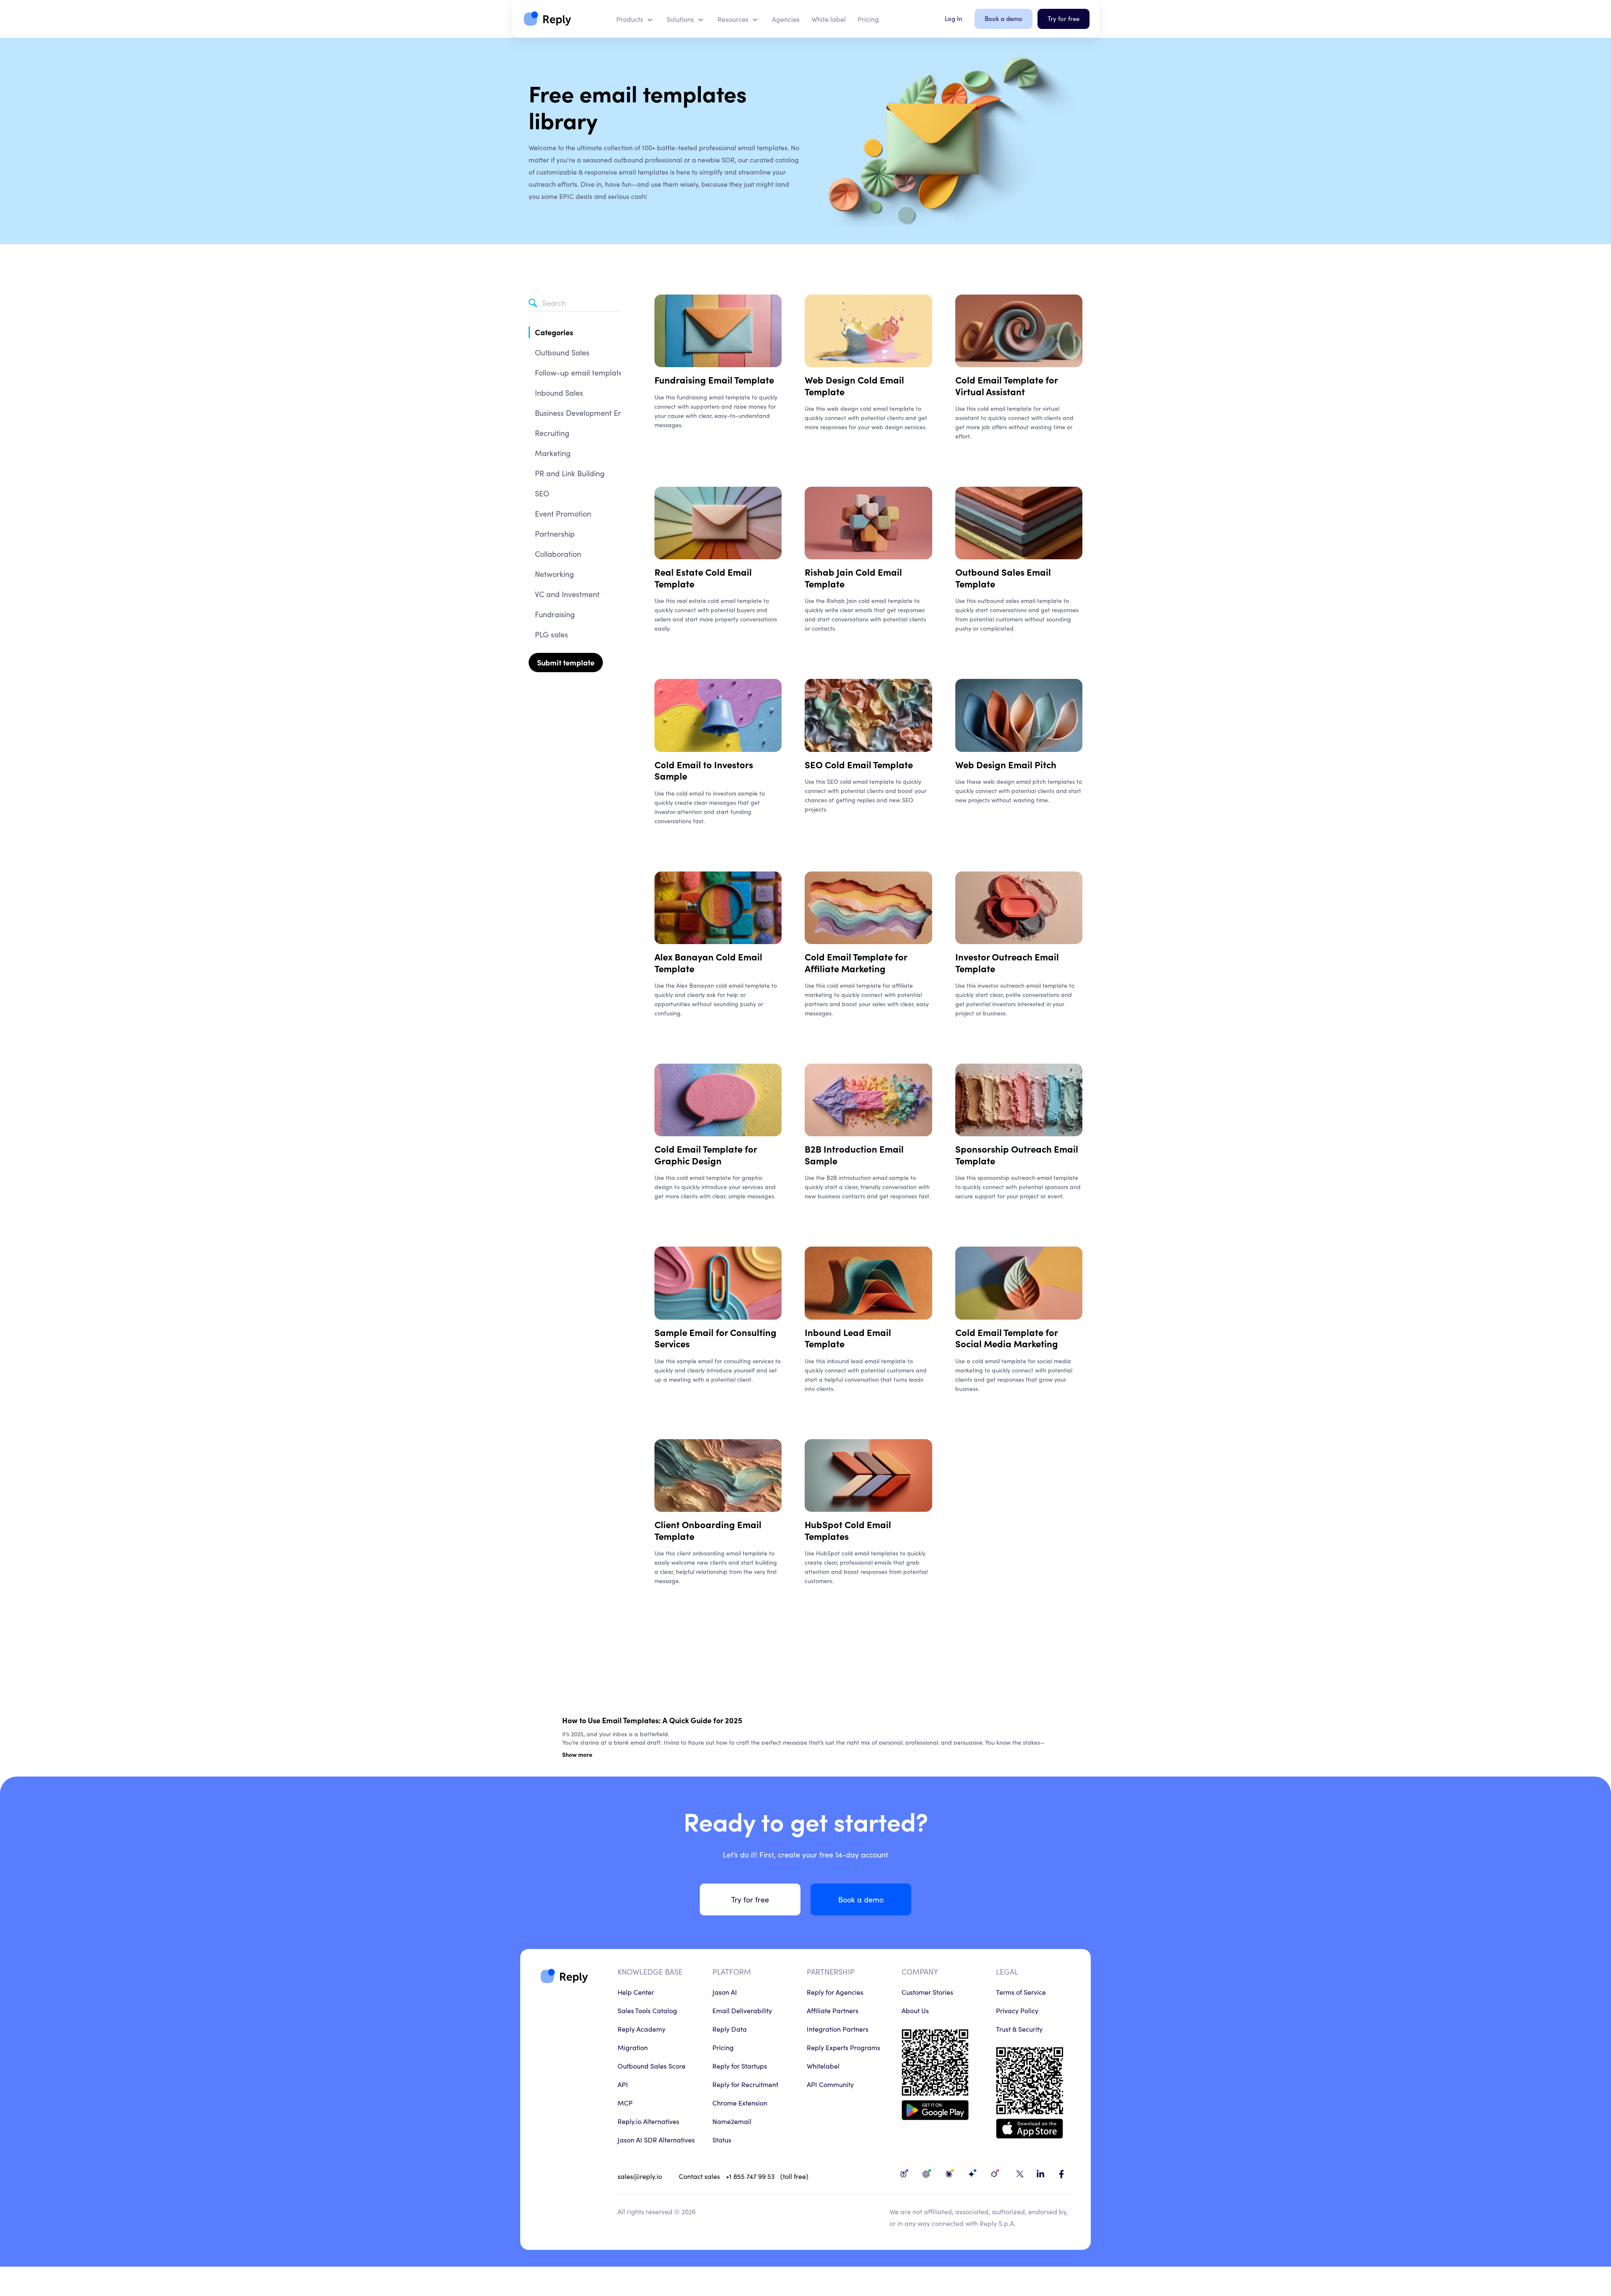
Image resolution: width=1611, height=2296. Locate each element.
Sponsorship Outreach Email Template (1017, 1155)
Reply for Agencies (835, 1992)
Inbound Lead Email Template (848, 1338)
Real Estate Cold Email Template (703, 578)
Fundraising (555, 614)
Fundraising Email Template (714, 380)
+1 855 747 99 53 (750, 2176)
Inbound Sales (559, 393)
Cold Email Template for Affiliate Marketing (856, 962)
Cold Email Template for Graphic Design (706, 1155)
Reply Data (730, 2029)
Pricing (723, 2047)
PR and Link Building (570, 473)
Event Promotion (563, 513)
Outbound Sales (562, 352)
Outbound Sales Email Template (1003, 578)
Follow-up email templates (581, 372)
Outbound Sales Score (652, 2066)
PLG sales (551, 634)
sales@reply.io (640, 2176)
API (623, 2084)
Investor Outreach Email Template (1007, 962)
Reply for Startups (740, 2066)
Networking (554, 574)
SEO (542, 493)
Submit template (566, 662)
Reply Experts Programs (843, 2047)
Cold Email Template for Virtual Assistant (1006, 385)
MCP (625, 2103)
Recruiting (552, 433)
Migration (633, 2047)
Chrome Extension (740, 2103)
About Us (915, 2010)
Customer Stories (927, 1992)
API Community (830, 2084)
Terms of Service (1021, 1992)
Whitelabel (823, 2066)
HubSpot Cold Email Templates (848, 1530)
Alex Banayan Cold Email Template (708, 962)
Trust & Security (1019, 2029)
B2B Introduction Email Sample (854, 1155)
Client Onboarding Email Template (708, 1530)
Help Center (636, 1992)
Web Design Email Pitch (1006, 764)
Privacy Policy (1017, 2010)
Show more (577, 1754)
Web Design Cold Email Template (854, 385)
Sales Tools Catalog (647, 2010)
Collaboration (558, 554)
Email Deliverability (742, 2010)
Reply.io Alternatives (648, 2121)
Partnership (555, 534)
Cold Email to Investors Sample (704, 770)
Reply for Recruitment (745, 2084)
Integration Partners (838, 2029)
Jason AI (725, 1992)
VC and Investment (567, 594)
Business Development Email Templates (602, 413)
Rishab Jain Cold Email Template (853, 578)
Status (722, 2139)
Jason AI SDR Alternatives (656, 2139)
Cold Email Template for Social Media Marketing (1007, 1338)
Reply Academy (641, 2029)
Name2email (732, 2121)
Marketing (553, 453)
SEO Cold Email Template (859, 764)
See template (673, 443)
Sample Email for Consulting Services (716, 1338)
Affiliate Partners (833, 2010)
